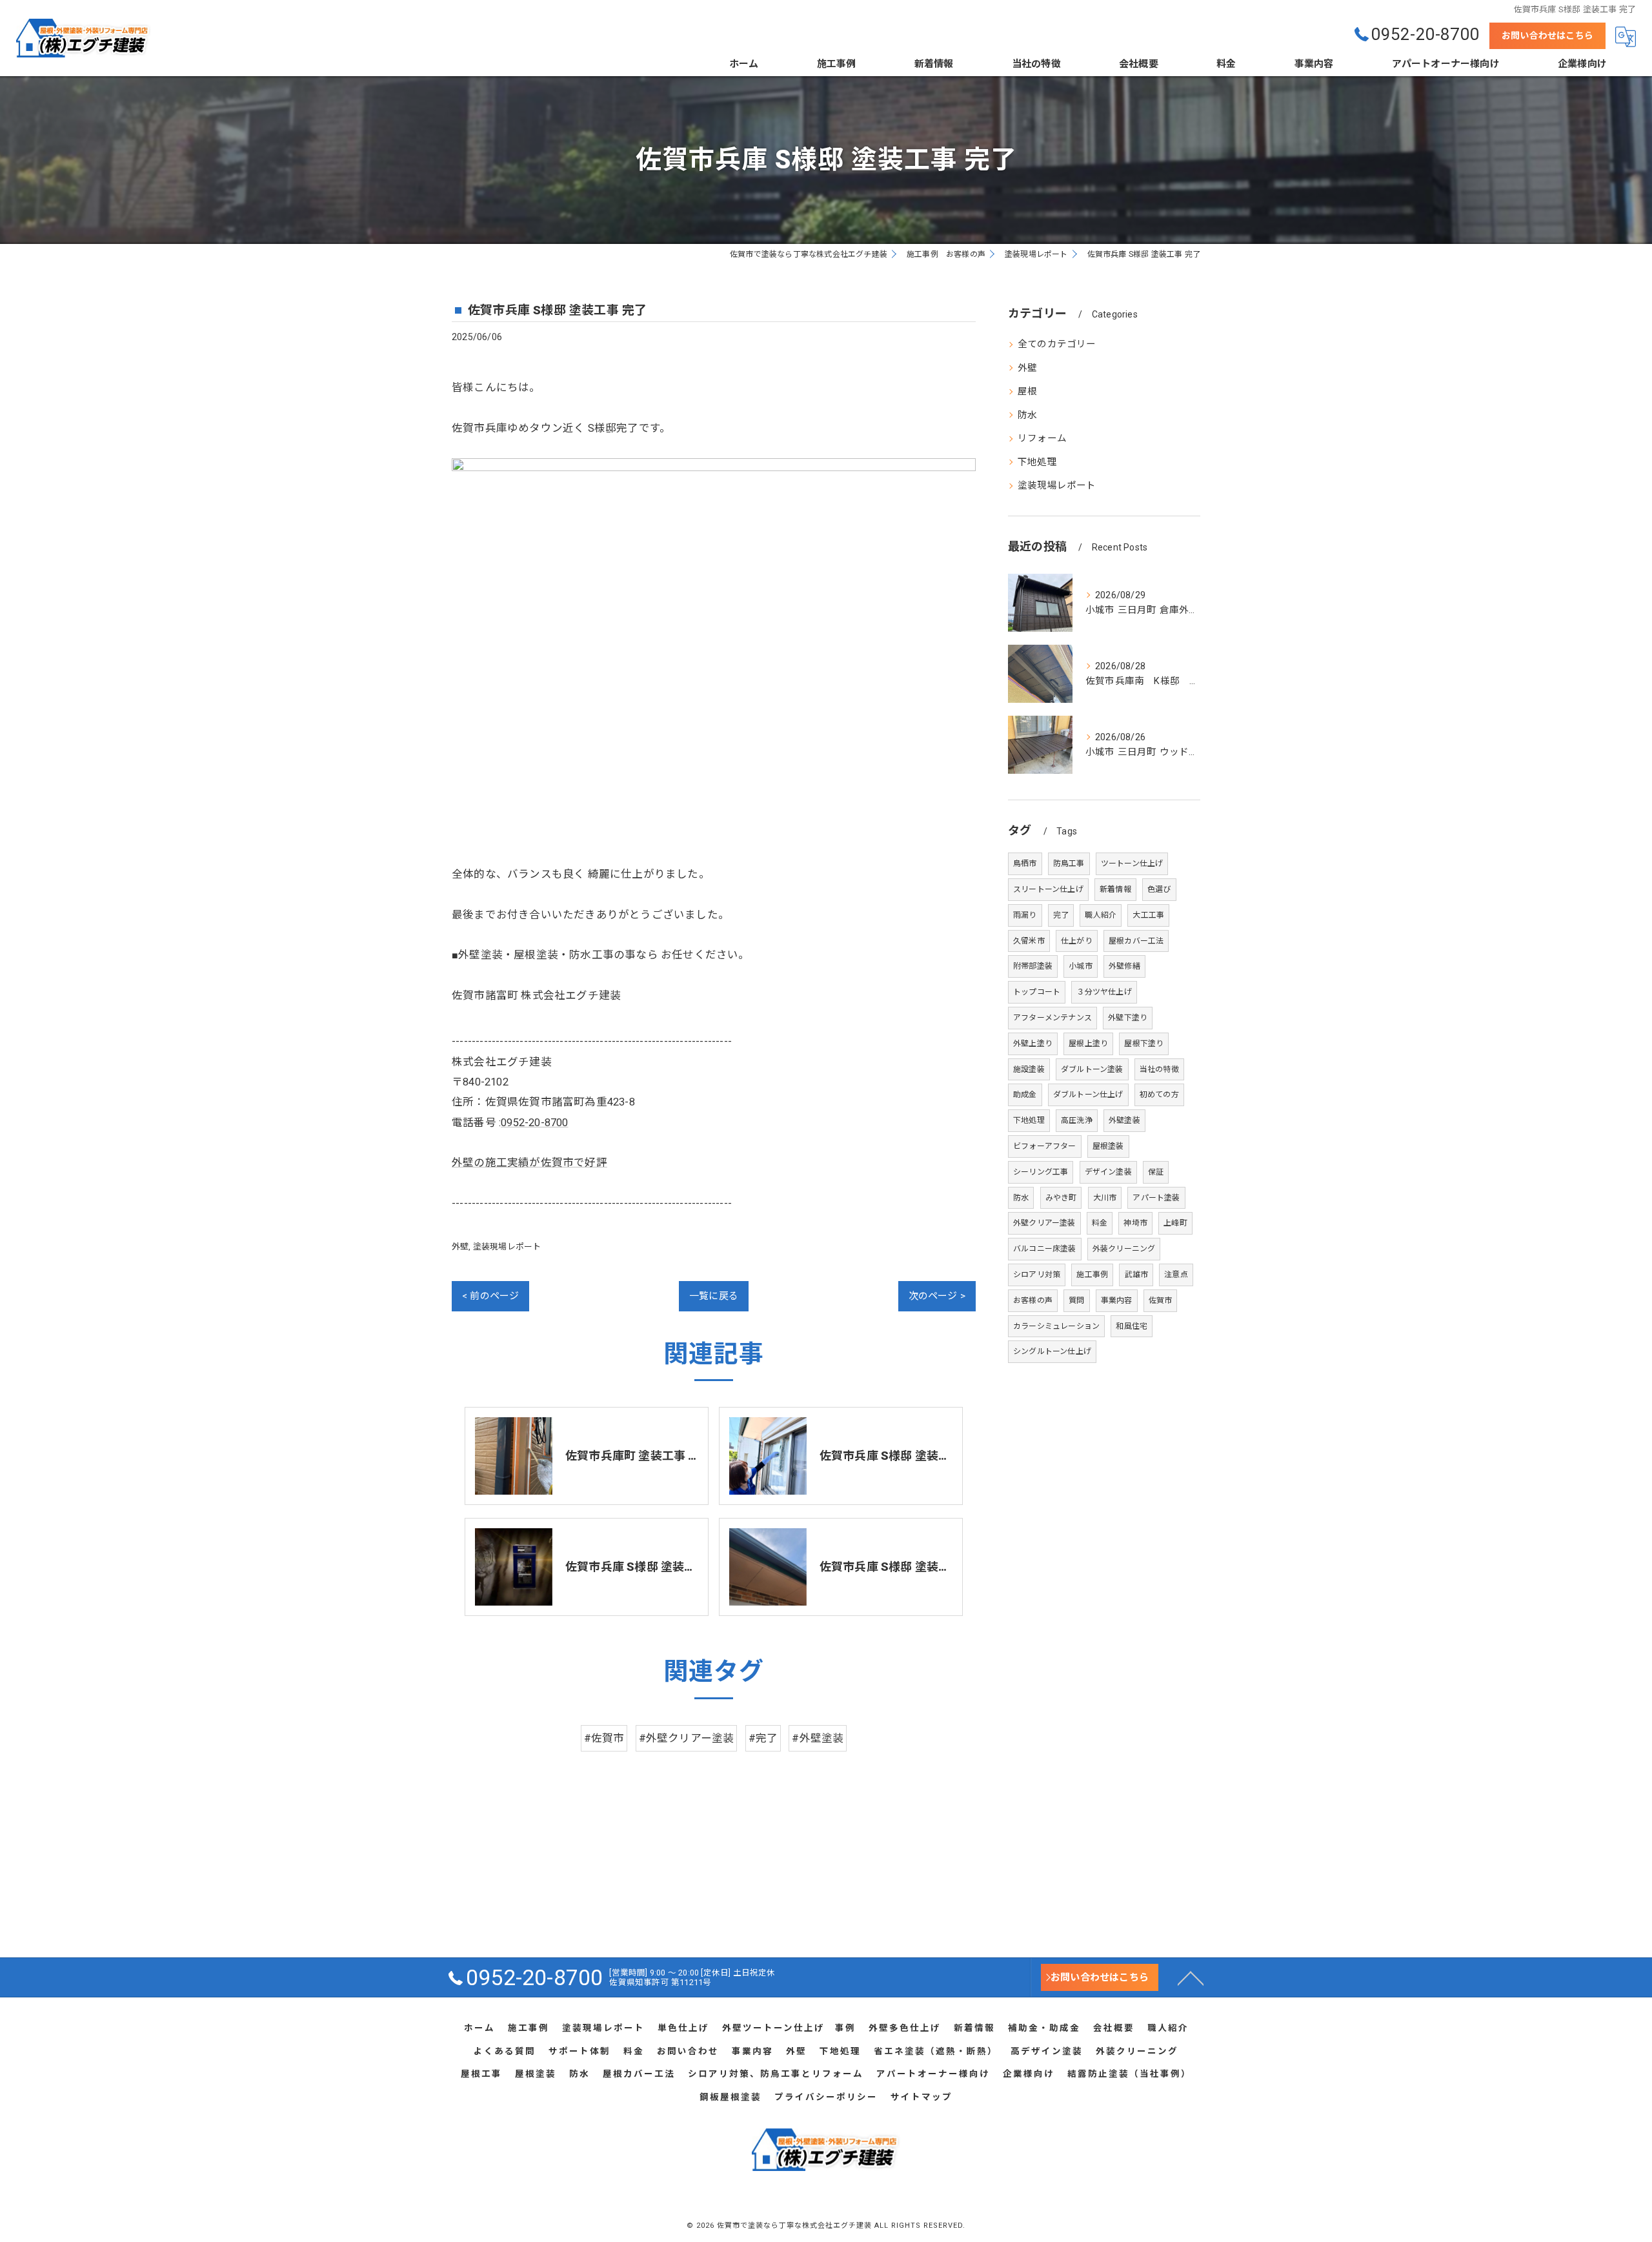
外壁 (460, 1247)
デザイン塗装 (1108, 1172)
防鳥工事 (1069, 863)
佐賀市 (1161, 1300)
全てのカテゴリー (1057, 344)
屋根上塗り (1088, 1044)
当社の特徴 (1159, 1069)
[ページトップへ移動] (1191, 1977)
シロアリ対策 (1037, 1275)
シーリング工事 (1041, 1172)
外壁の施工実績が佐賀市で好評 (529, 1163)
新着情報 (1115, 889)
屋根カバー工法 (1136, 941)
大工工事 (1148, 915)
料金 (1100, 1223)
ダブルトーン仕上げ (1088, 1095)
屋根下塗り (1144, 1044)
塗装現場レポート (507, 1247)
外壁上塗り (1033, 1044)
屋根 (1027, 391)
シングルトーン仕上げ (1052, 1351)
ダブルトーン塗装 (1092, 1069)
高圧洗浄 (1077, 1120)
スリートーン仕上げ (1048, 889)
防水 (1027, 415)
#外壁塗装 (818, 1738)
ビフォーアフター (1045, 1146)
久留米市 (1029, 941)
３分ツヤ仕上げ (1104, 992)
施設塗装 (1029, 1069)
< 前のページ (490, 1296)
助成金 (1025, 1095)
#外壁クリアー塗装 (687, 1738)
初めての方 (1159, 1095)
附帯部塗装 (1033, 966)
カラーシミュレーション (1056, 1326)
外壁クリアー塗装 (1044, 1223)
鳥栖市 (1025, 863)
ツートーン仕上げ (1132, 863)
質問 (1076, 1300)
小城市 (1081, 966)
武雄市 (1136, 1275)
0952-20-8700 (534, 1123)
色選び (1159, 889)
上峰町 (1175, 1223)
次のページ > (937, 1296)
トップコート (1037, 992)
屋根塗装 (1108, 1146)
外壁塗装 (1124, 1120)
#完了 (763, 1738)
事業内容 (1117, 1300)
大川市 (1105, 1198)
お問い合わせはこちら (1547, 35)
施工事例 (1092, 1275)
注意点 (1176, 1275)
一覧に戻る (714, 1296)
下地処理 (1037, 462)
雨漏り (1025, 915)
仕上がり (1077, 941)
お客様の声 (1033, 1300)
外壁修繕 (1124, 966)
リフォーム (1042, 439)
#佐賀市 (604, 1738)
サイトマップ (922, 2097)
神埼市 (1135, 1223)
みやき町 (1061, 1198)
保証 (1156, 1172)
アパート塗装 (1156, 1198)
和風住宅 (1132, 1326)
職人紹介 (1101, 915)
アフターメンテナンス (1053, 1018)
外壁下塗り (1128, 1018)
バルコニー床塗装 (1045, 1249)
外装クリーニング (1124, 1249)
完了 (1061, 915)
